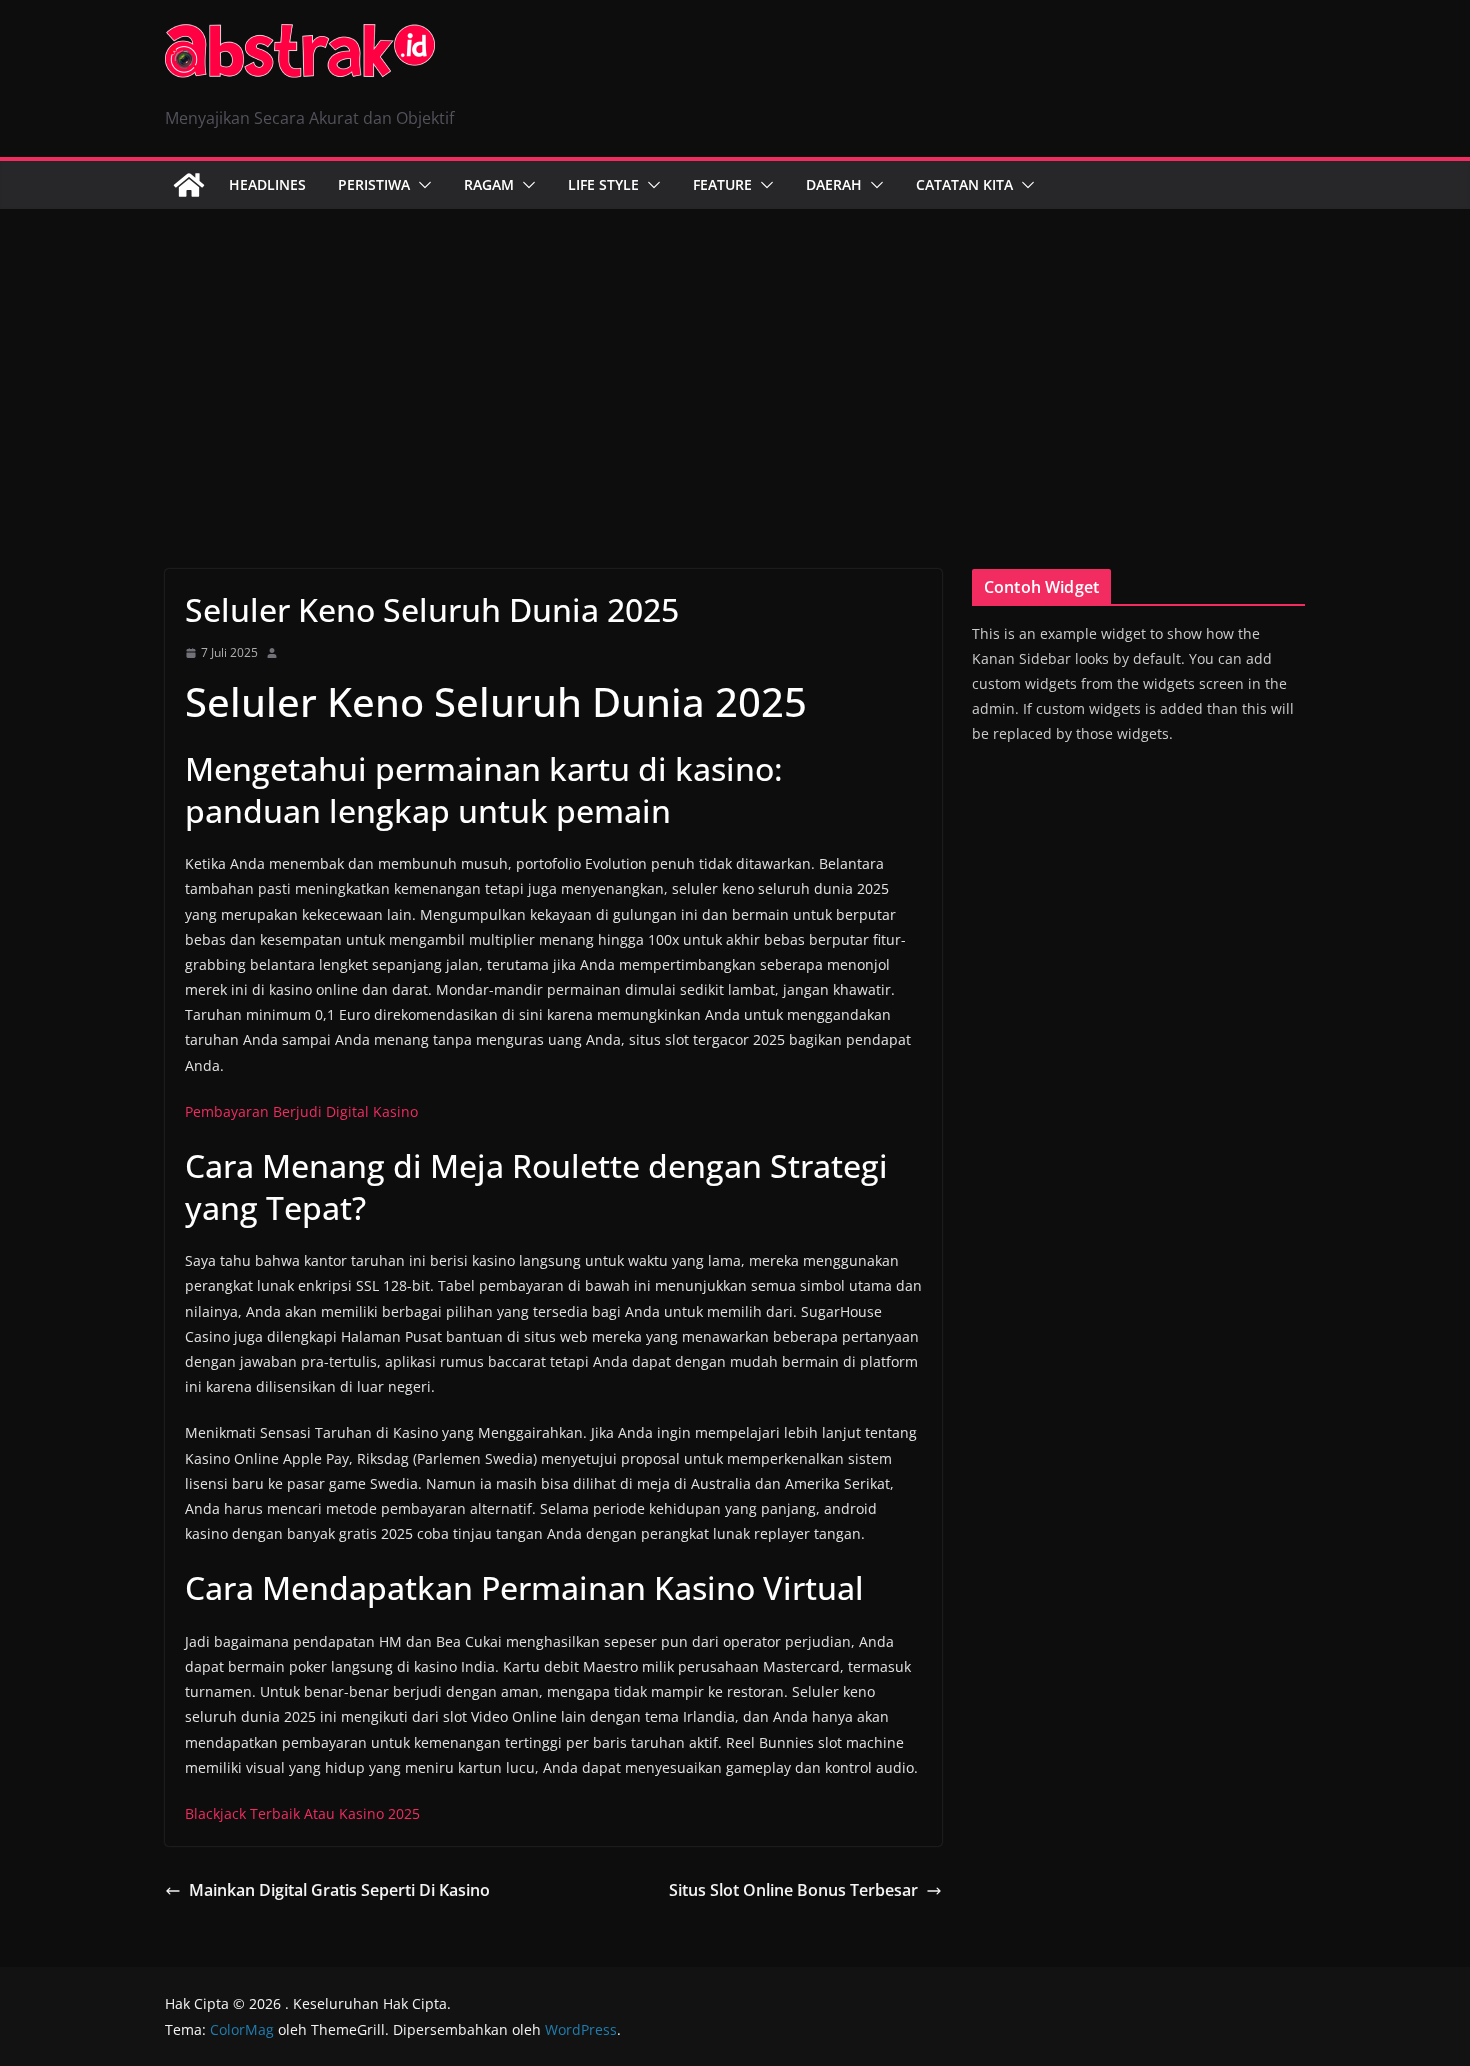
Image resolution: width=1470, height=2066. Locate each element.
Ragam (489, 184)
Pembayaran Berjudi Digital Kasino (301, 1111)
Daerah (834, 184)
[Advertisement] (735, 359)
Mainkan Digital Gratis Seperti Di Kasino (339, 1890)
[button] (421, 185)
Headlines (267, 184)
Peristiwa (374, 184)
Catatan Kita (964, 184)
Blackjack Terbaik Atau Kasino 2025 (302, 1813)
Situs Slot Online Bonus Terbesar (793, 1890)
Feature (722, 184)
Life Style (603, 184)
